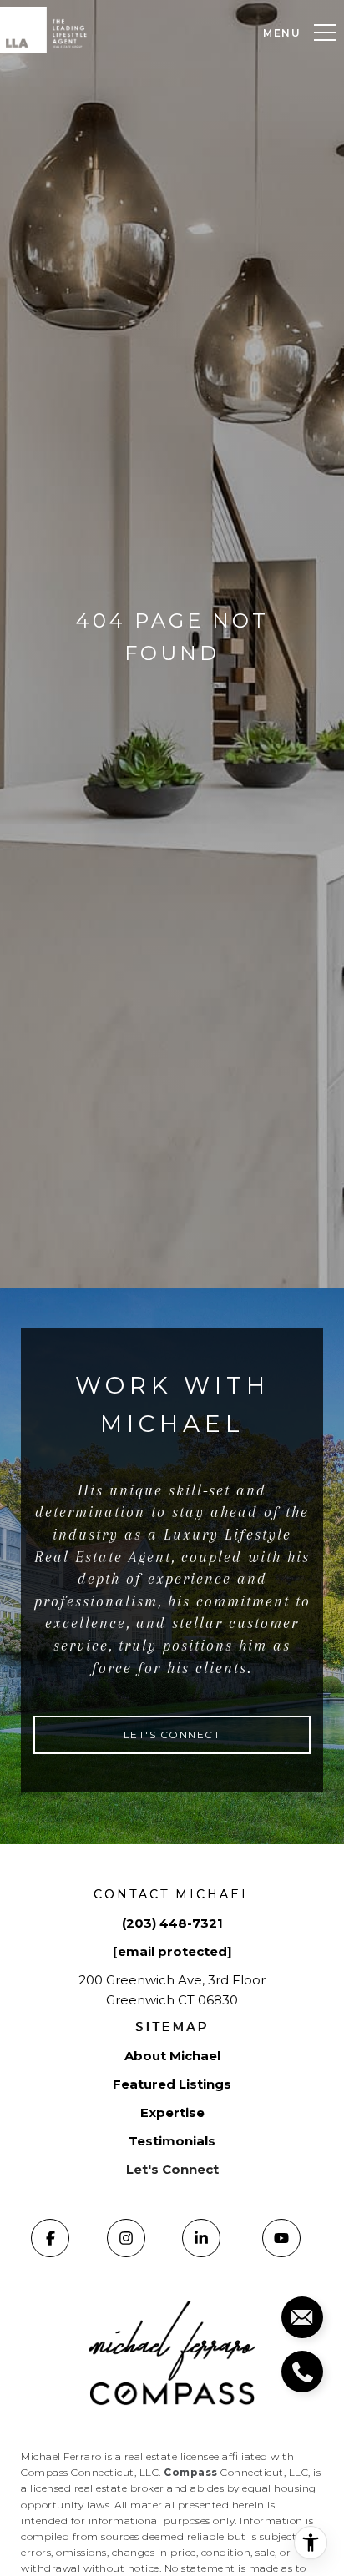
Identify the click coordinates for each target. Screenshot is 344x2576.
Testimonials (172, 2141)
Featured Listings (172, 2084)
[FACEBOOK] (50, 2238)
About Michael (172, 2056)
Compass (191, 2472)
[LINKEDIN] (201, 2238)
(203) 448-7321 (172, 1923)
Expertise (172, 2112)
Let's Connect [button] (172, 1734)
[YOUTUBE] (281, 2238)
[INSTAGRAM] (126, 2238)
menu (282, 33)
